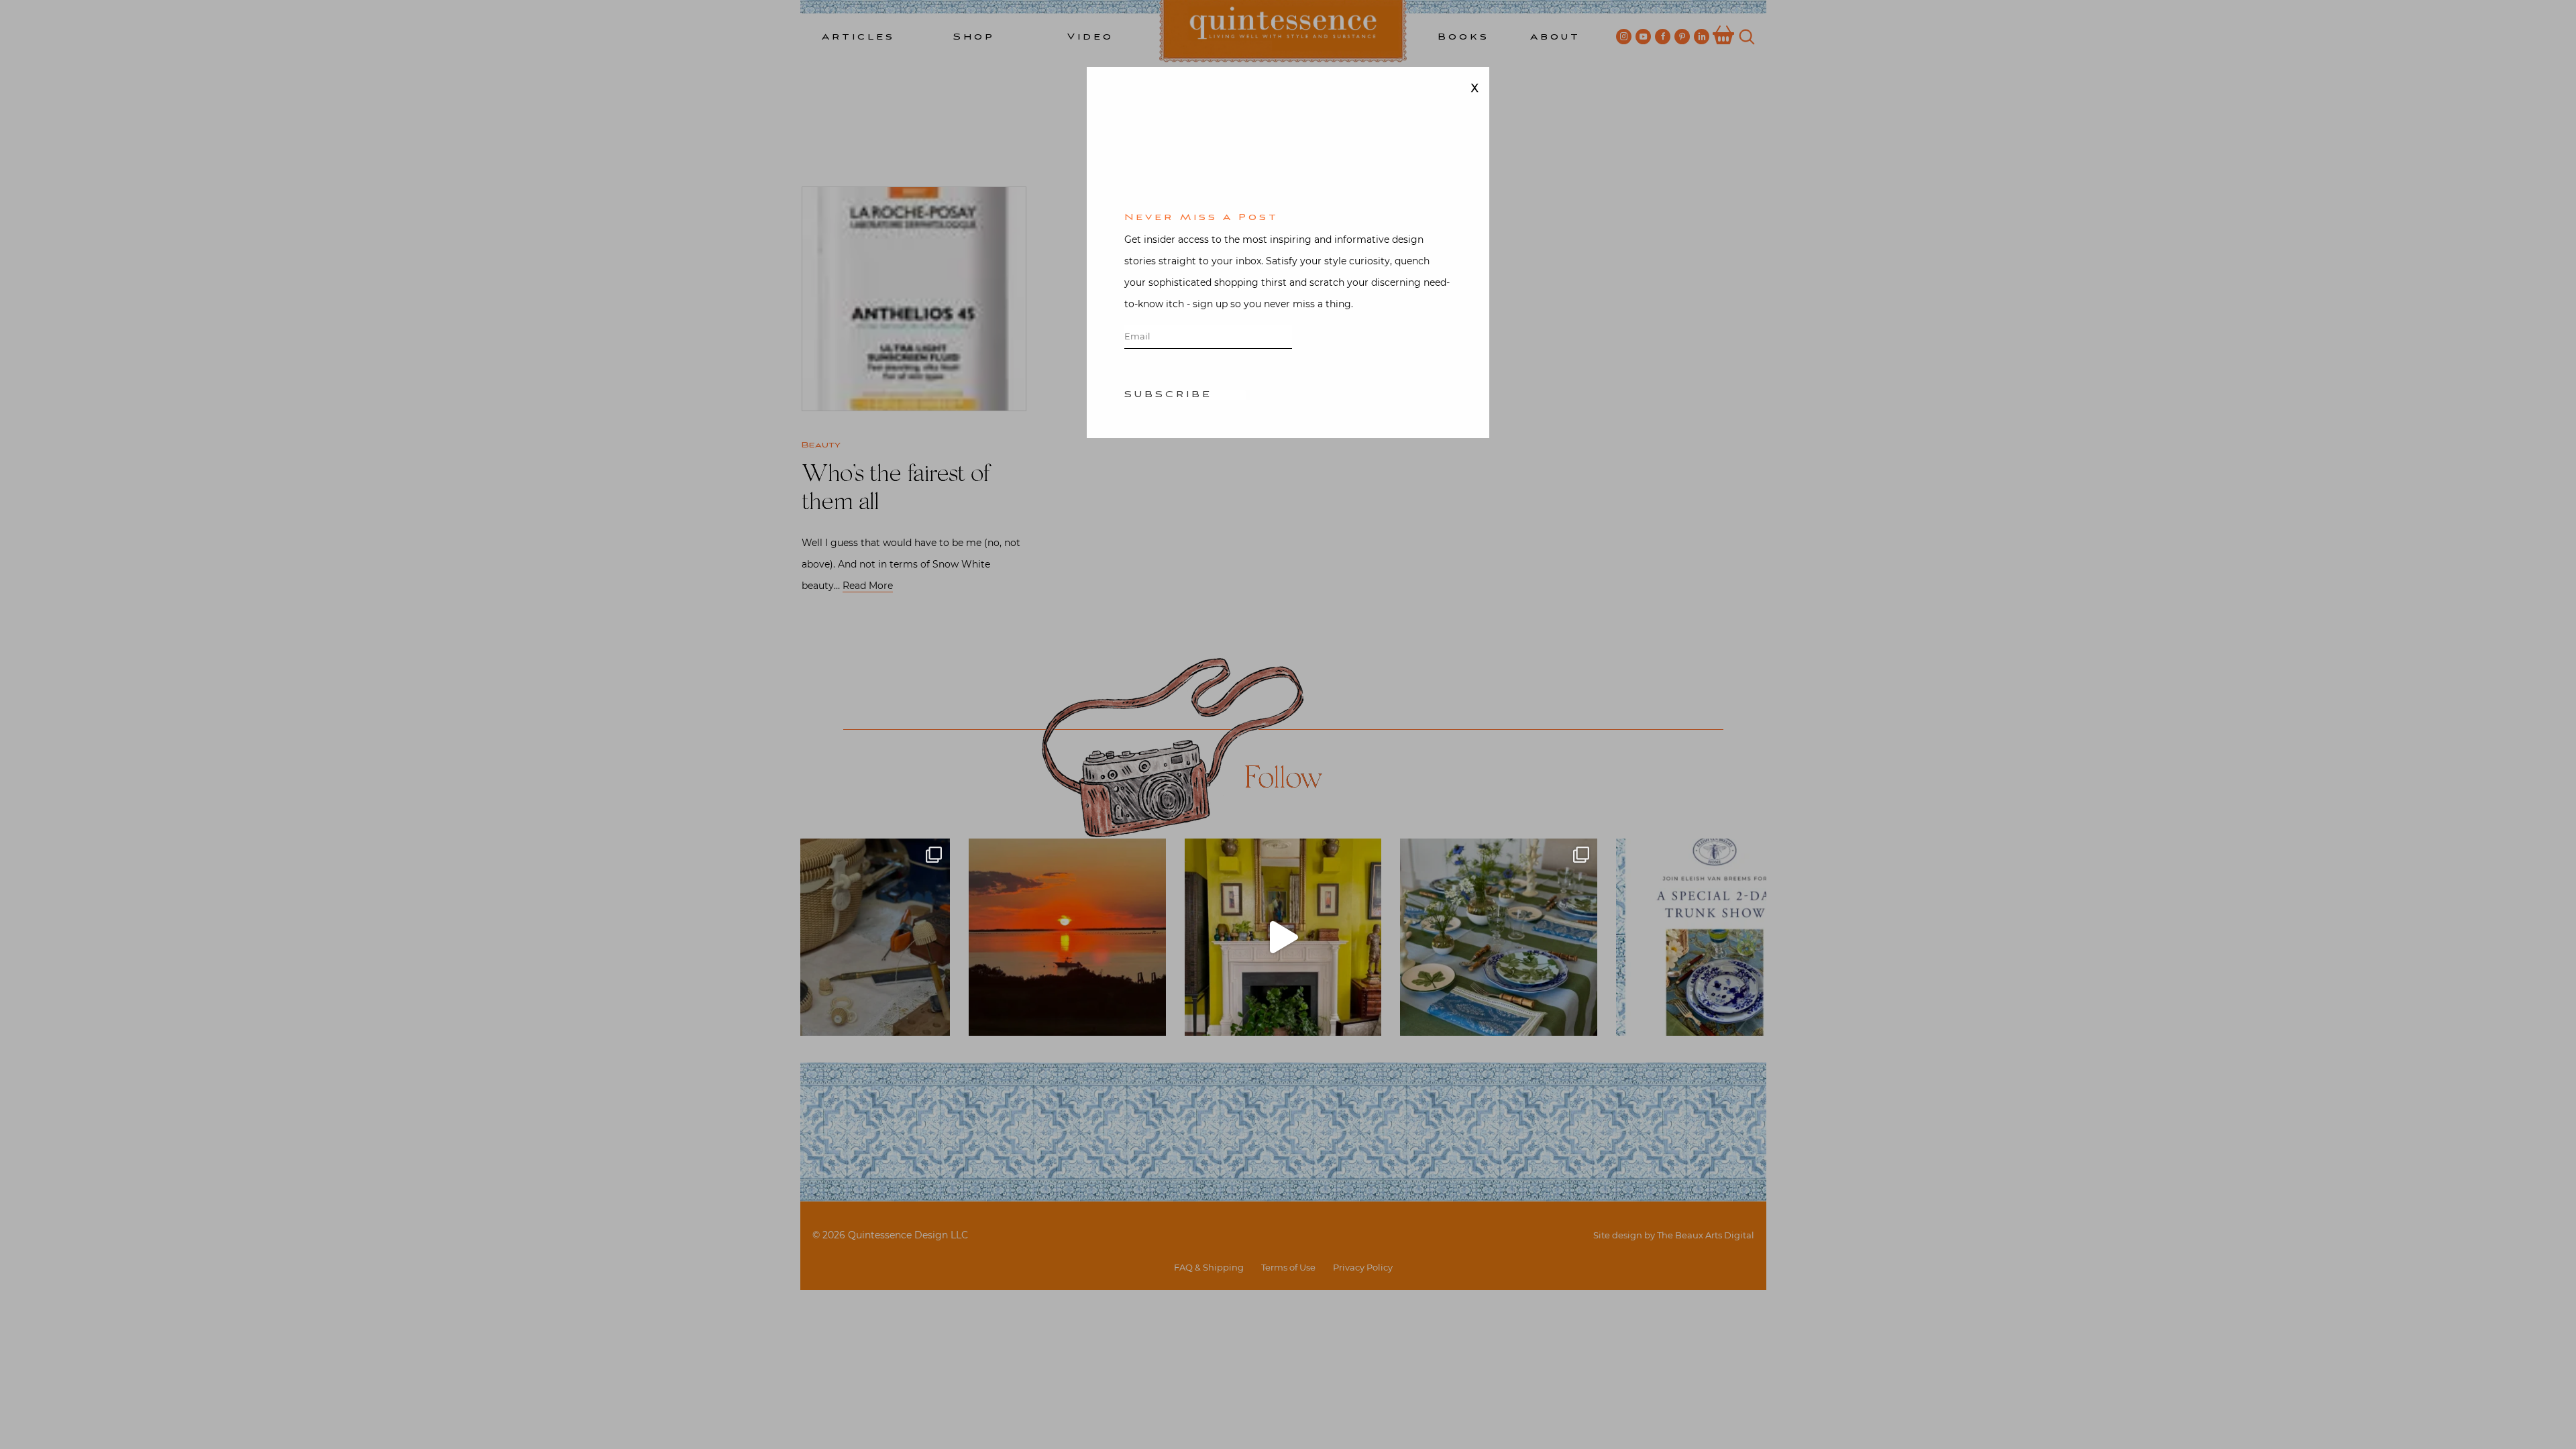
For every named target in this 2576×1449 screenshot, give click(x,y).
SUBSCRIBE (1168, 395)
